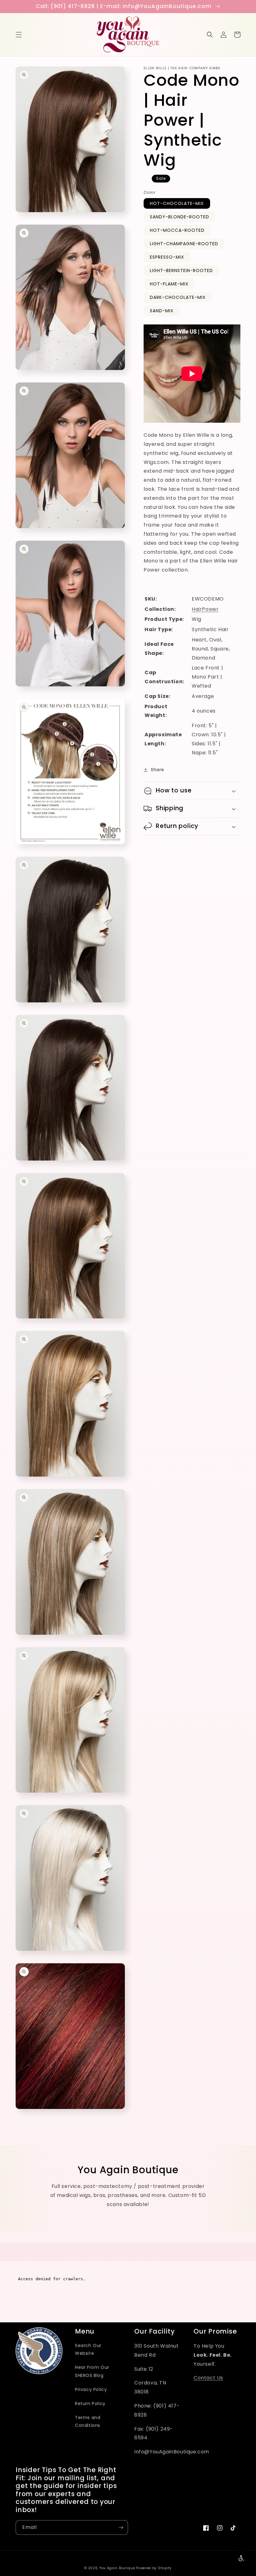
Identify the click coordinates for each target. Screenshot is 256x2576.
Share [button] (158, 770)
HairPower (205, 609)
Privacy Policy (91, 2389)
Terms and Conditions (88, 2421)
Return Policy (90, 2403)
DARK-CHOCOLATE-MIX (178, 297)
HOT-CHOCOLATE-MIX (177, 203)
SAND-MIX (162, 311)
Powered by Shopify (154, 2568)
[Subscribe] (121, 2527)
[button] (19, 35)
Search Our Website (88, 2349)
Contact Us (208, 2378)
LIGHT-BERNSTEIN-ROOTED (181, 270)
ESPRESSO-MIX (167, 257)
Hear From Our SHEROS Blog (92, 2371)
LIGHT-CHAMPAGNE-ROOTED (184, 244)
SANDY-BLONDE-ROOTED (180, 217)
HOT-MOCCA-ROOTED (177, 230)
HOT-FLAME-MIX (169, 284)
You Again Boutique (117, 2568)
